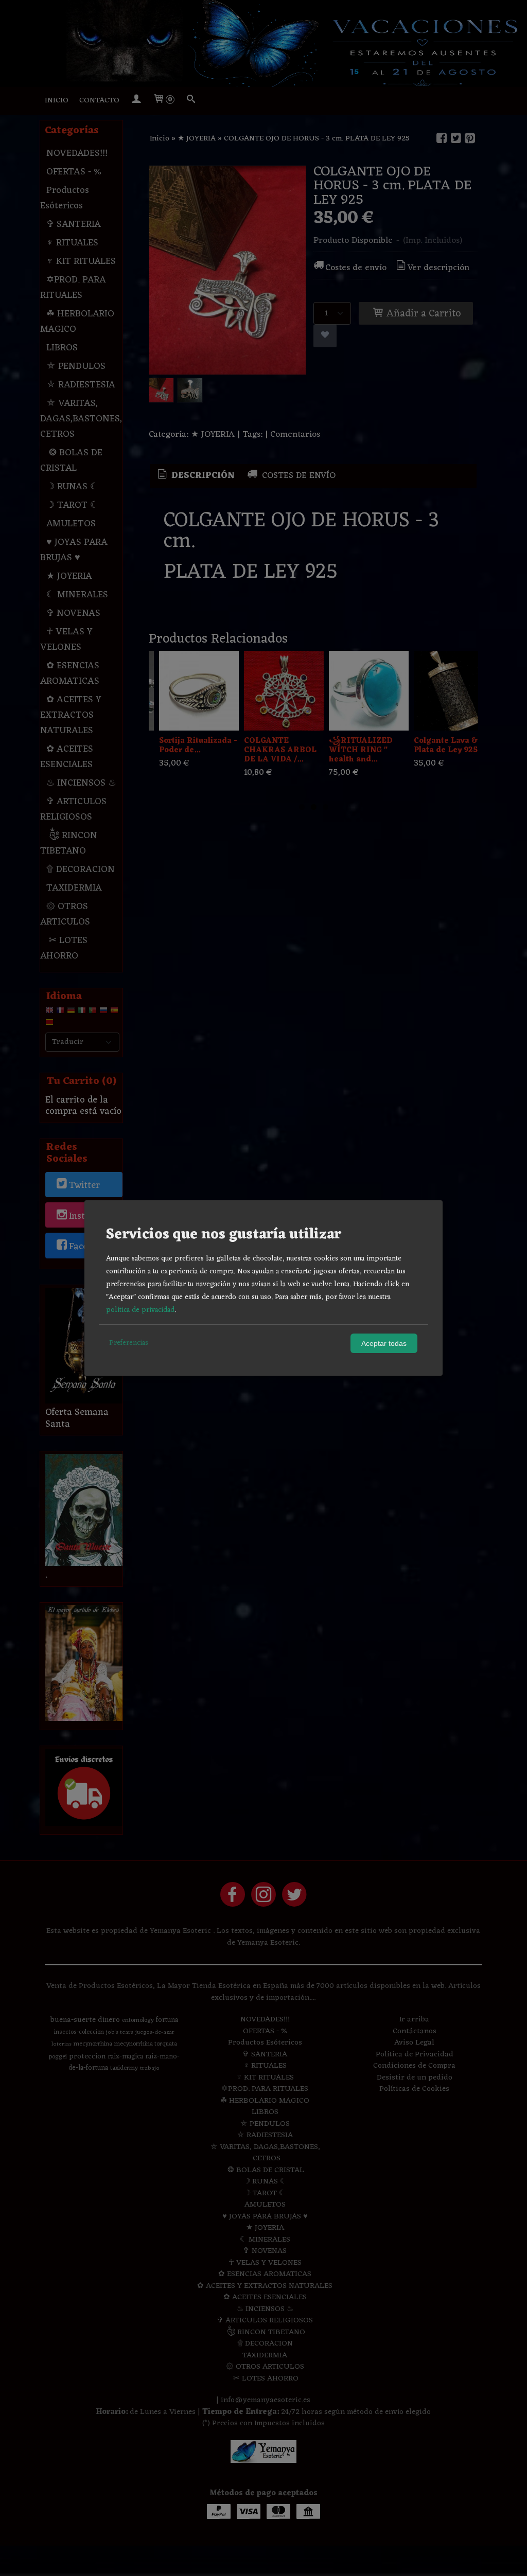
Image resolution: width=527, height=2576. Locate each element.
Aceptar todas (384, 1343)
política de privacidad (140, 1310)
